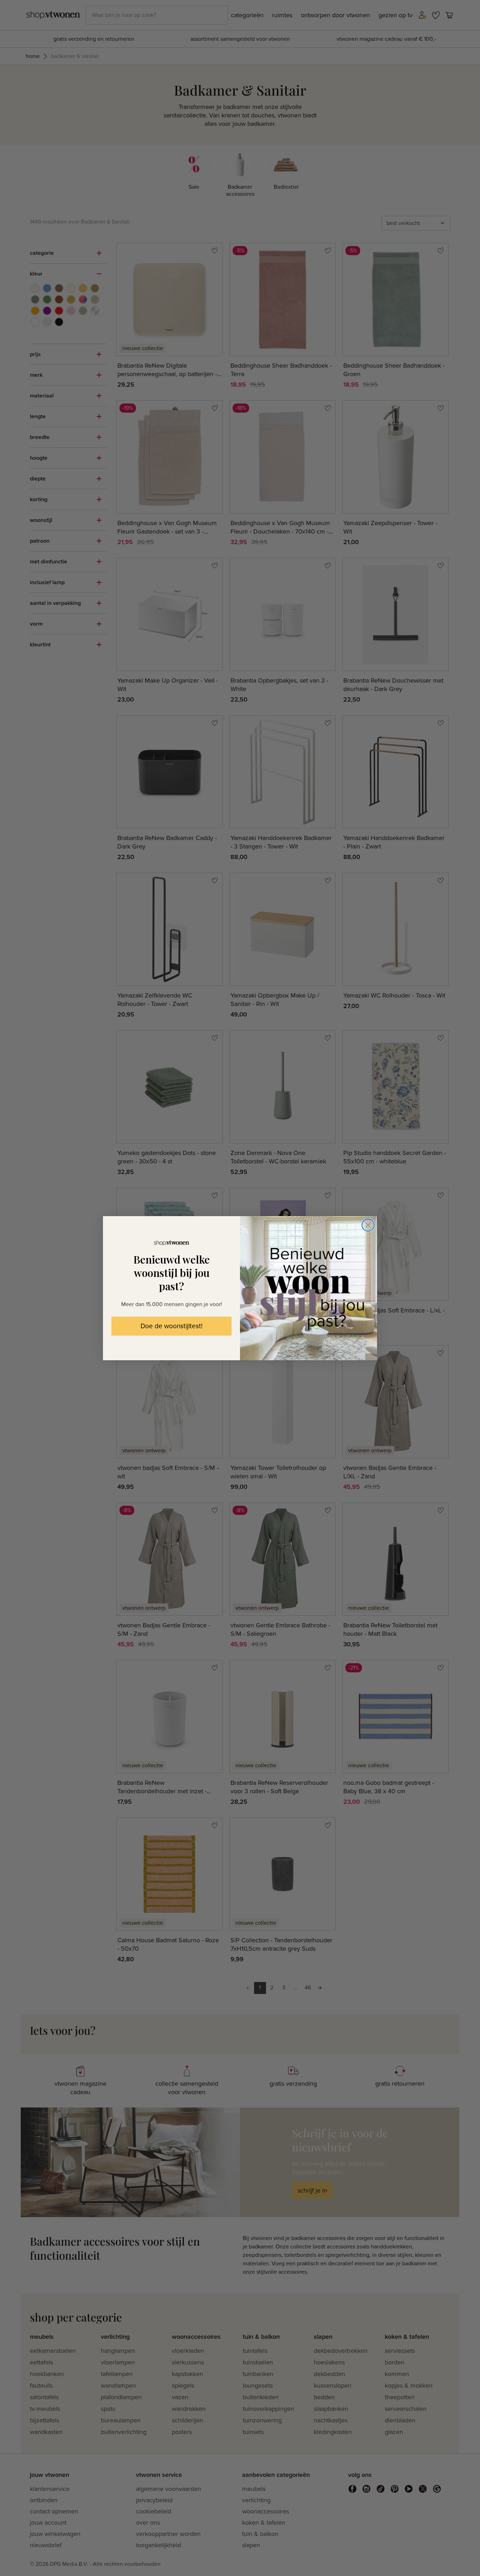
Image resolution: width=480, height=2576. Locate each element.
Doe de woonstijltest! (171, 1326)
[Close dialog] (368, 1225)
